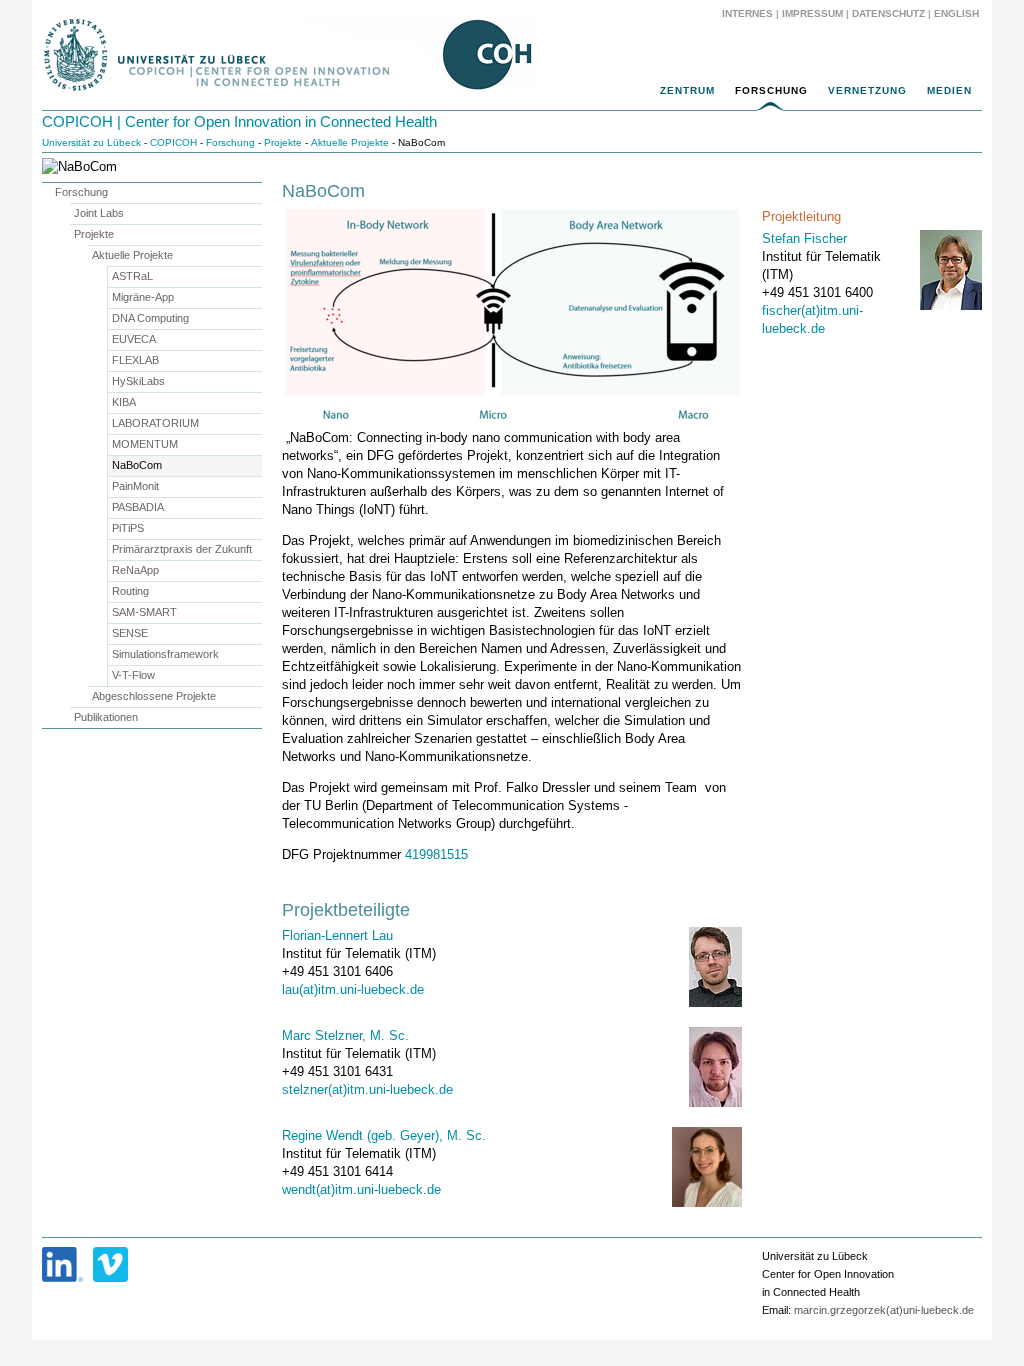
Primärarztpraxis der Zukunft (182, 549)
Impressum (812, 13)
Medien (949, 90)
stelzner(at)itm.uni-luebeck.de (367, 1089)
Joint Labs (99, 213)
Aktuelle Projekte (350, 142)
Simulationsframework (165, 654)
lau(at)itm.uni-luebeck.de (353, 989)
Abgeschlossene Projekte (154, 696)
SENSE (130, 633)
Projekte (283, 142)
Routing (130, 591)
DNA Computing (150, 318)
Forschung (771, 90)
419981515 (436, 854)
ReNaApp (135, 570)
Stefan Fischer (804, 238)
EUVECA (134, 339)
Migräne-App (143, 297)
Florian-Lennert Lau (337, 935)
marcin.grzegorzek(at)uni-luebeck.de (884, 1310)
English (958, 13)
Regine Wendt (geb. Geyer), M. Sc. (384, 1135)
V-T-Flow (133, 675)
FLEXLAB (135, 360)
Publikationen (106, 717)
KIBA (124, 402)
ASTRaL (132, 276)
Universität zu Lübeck (91, 142)
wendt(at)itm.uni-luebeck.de (361, 1189)
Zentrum (687, 90)
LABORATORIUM (155, 423)
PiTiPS (128, 528)
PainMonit (135, 486)
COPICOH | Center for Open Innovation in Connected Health (239, 121)
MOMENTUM (145, 444)
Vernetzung (867, 90)
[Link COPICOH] (62, 1264)
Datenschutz (888, 13)
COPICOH (173, 142)
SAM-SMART (144, 612)
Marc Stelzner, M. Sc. (345, 1035)
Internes (747, 13)
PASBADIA (138, 507)
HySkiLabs (138, 381)
